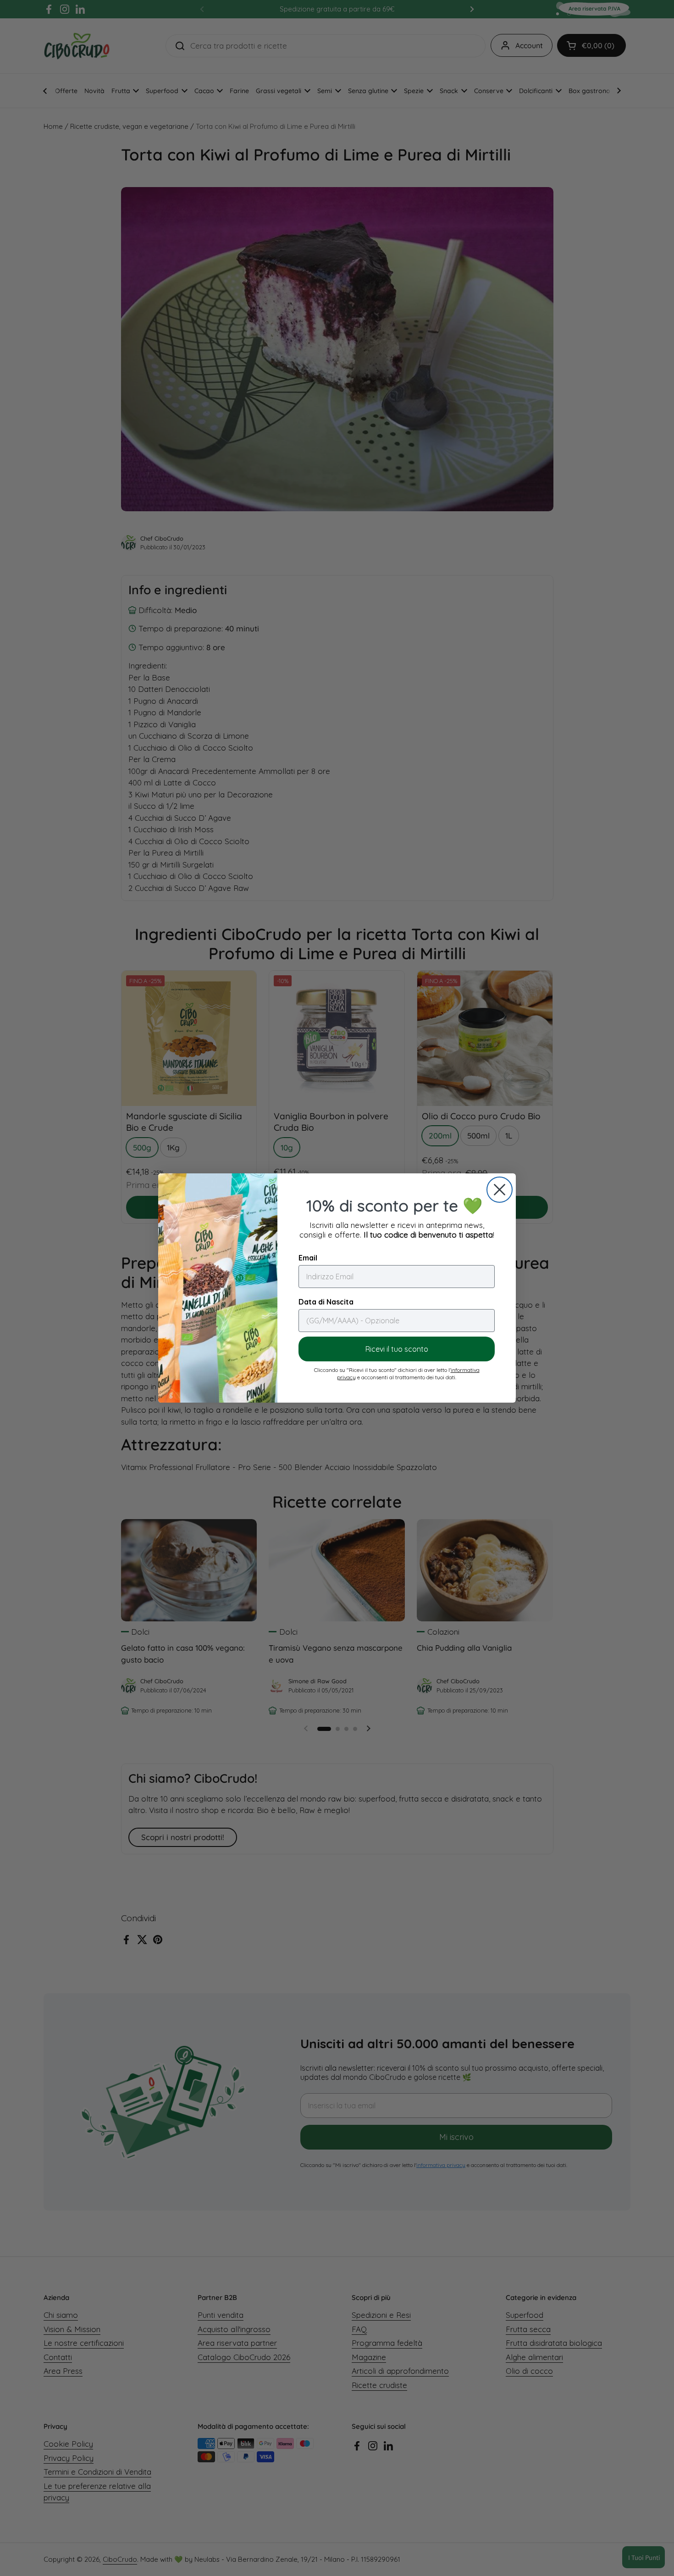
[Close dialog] (500, 1190)
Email (308, 1258)
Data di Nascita (326, 1302)
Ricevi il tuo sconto (397, 1349)
